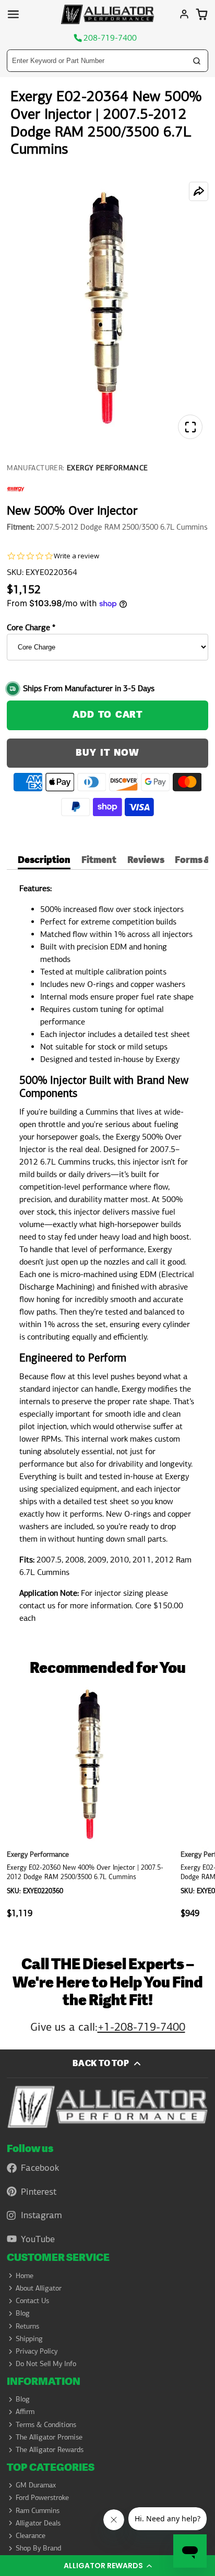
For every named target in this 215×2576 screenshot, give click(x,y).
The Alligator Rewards (50, 2449)
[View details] (107, 2107)
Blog (23, 2313)
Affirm (25, 2411)
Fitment (99, 861)
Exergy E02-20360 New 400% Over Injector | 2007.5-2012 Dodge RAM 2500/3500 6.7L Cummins (90, 1806)
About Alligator (39, 2288)
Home (25, 2275)
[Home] (107, 14)
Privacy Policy (37, 2351)
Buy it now (107, 753)
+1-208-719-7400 (141, 2027)
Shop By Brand (38, 2548)
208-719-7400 (110, 38)
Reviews (146, 861)
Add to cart (107, 715)
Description (44, 861)
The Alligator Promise (49, 2437)
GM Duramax (36, 2485)
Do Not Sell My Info (46, 2364)
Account (184, 14)
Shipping (29, 2339)
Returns (27, 2326)
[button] (107, 2566)
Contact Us (32, 2300)
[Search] (197, 61)
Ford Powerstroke (42, 2497)
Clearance (31, 2535)
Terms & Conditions (46, 2424)
